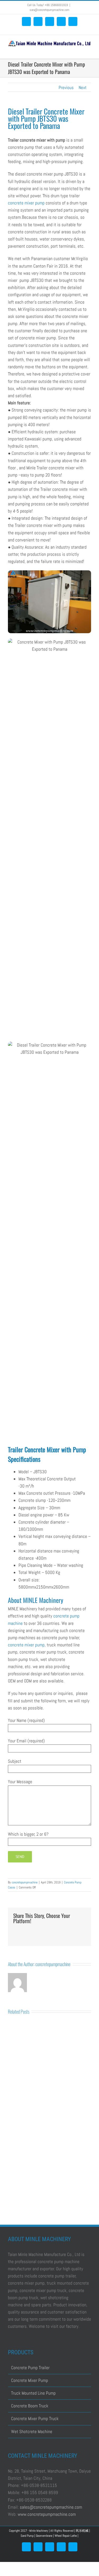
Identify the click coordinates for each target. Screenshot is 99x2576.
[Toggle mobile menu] (89, 51)
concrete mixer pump (26, 203)
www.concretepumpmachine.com (47, 2514)
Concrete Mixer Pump (30, 2380)
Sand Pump (27, 2536)
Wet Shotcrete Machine (32, 2431)
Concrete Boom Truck (30, 2406)
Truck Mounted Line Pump (33, 2393)
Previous (66, 88)
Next (83, 88)
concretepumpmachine (25, 1882)
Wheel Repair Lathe (66, 2536)
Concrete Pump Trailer (30, 2368)
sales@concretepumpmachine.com (51, 2507)
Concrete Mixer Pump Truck (35, 2418)
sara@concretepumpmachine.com (49, 10)
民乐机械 (82, 2531)
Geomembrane (44, 2536)
